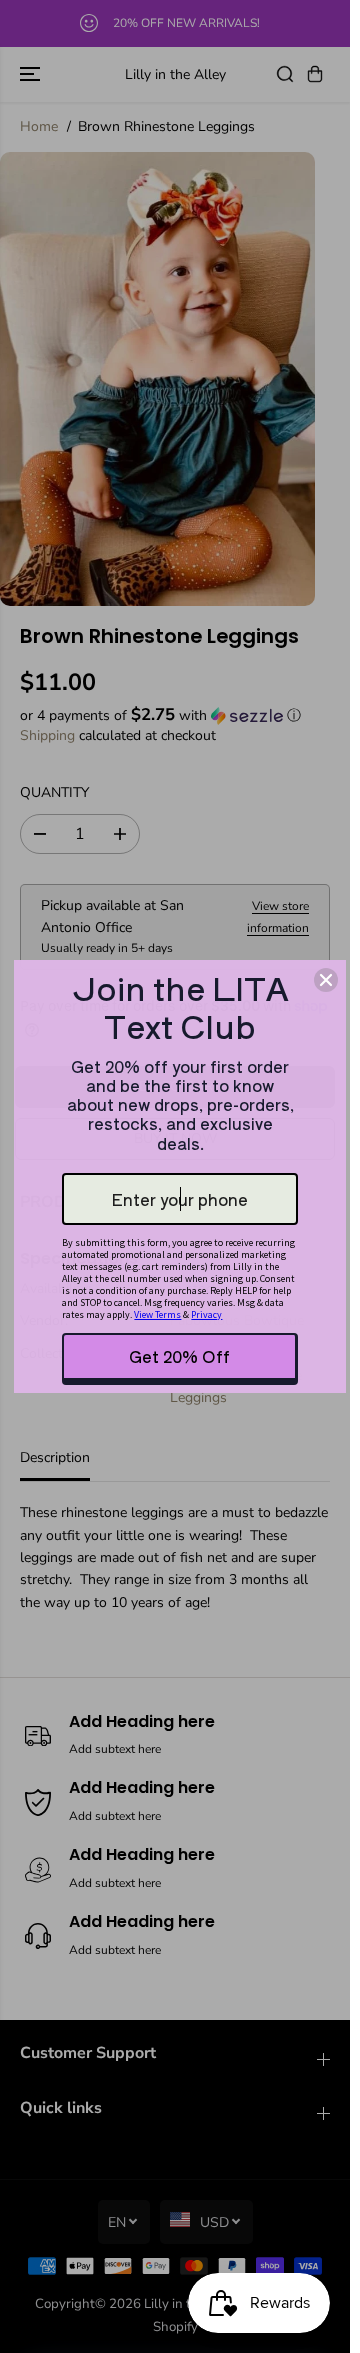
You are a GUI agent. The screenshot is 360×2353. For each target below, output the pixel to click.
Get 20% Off (179, 1356)
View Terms (157, 1314)
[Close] (326, 980)
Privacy (206, 1314)
